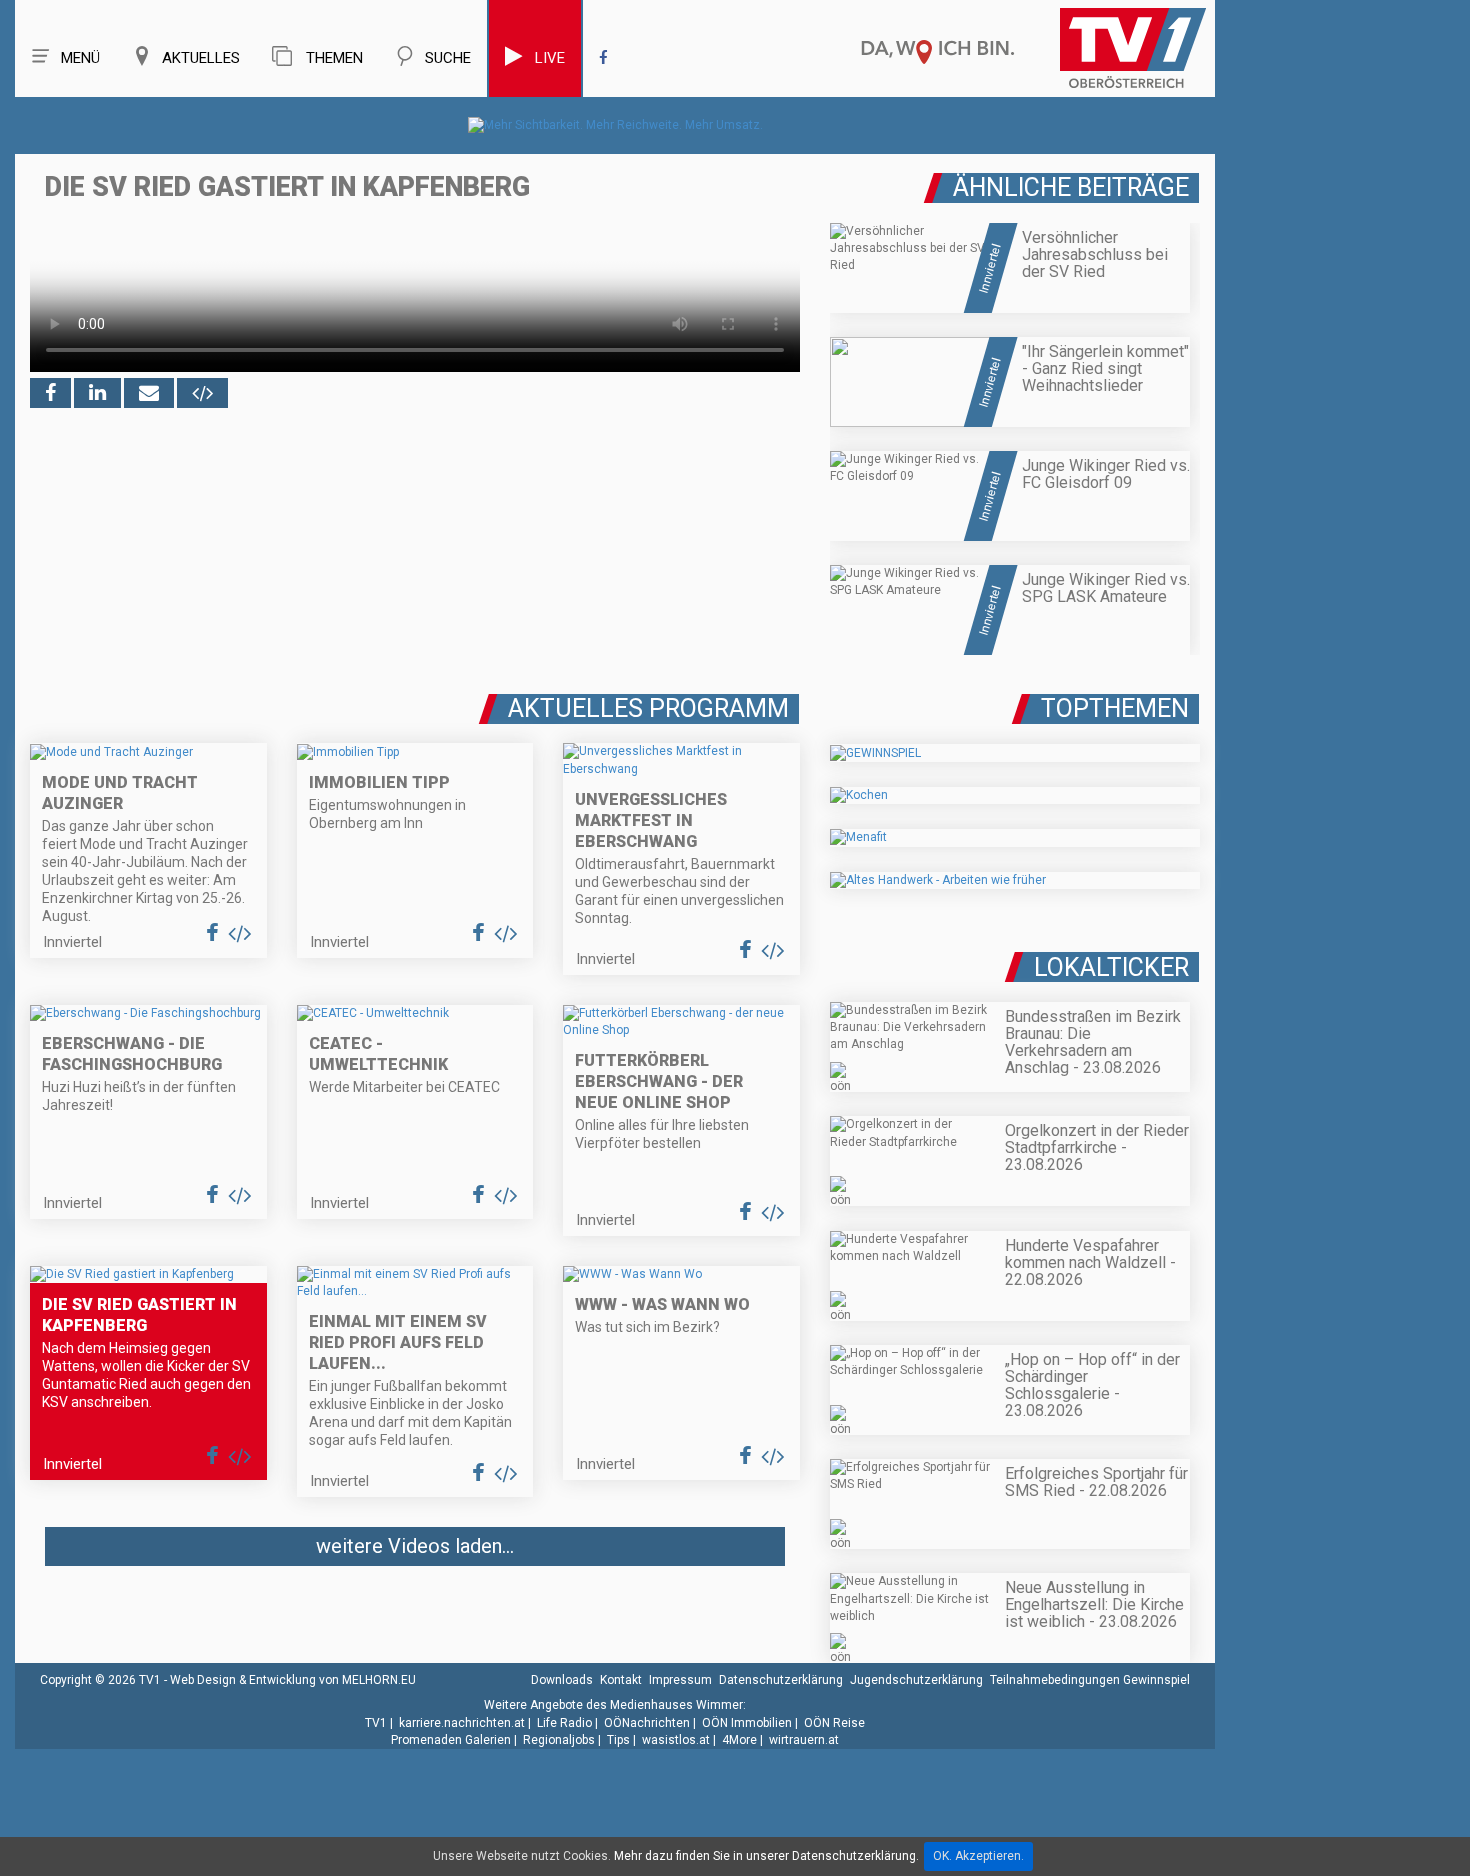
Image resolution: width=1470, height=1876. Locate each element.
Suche (448, 58)
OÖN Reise (834, 1723)
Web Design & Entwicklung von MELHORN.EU (293, 1680)
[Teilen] (149, 393)
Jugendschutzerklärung (916, 1680)
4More (739, 1740)
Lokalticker (1111, 967)
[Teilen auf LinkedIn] (97, 393)
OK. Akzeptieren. (978, 1856)
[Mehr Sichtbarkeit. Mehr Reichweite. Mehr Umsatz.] (615, 125)
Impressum (680, 1680)
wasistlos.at (676, 1740)
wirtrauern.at (804, 1740)
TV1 (376, 1723)
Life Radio (564, 1723)
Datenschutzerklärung (781, 1680)
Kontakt (621, 1680)
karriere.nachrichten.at (462, 1723)
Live (550, 58)
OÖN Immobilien (747, 1723)
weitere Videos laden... (415, 1546)
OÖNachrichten (647, 1723)
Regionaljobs (559, 1740)
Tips (618, 1740)
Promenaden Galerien (451, 1740)
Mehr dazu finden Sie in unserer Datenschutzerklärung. (766, 1856)
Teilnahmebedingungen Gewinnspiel (1090, 1680)
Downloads (562, 1680)
